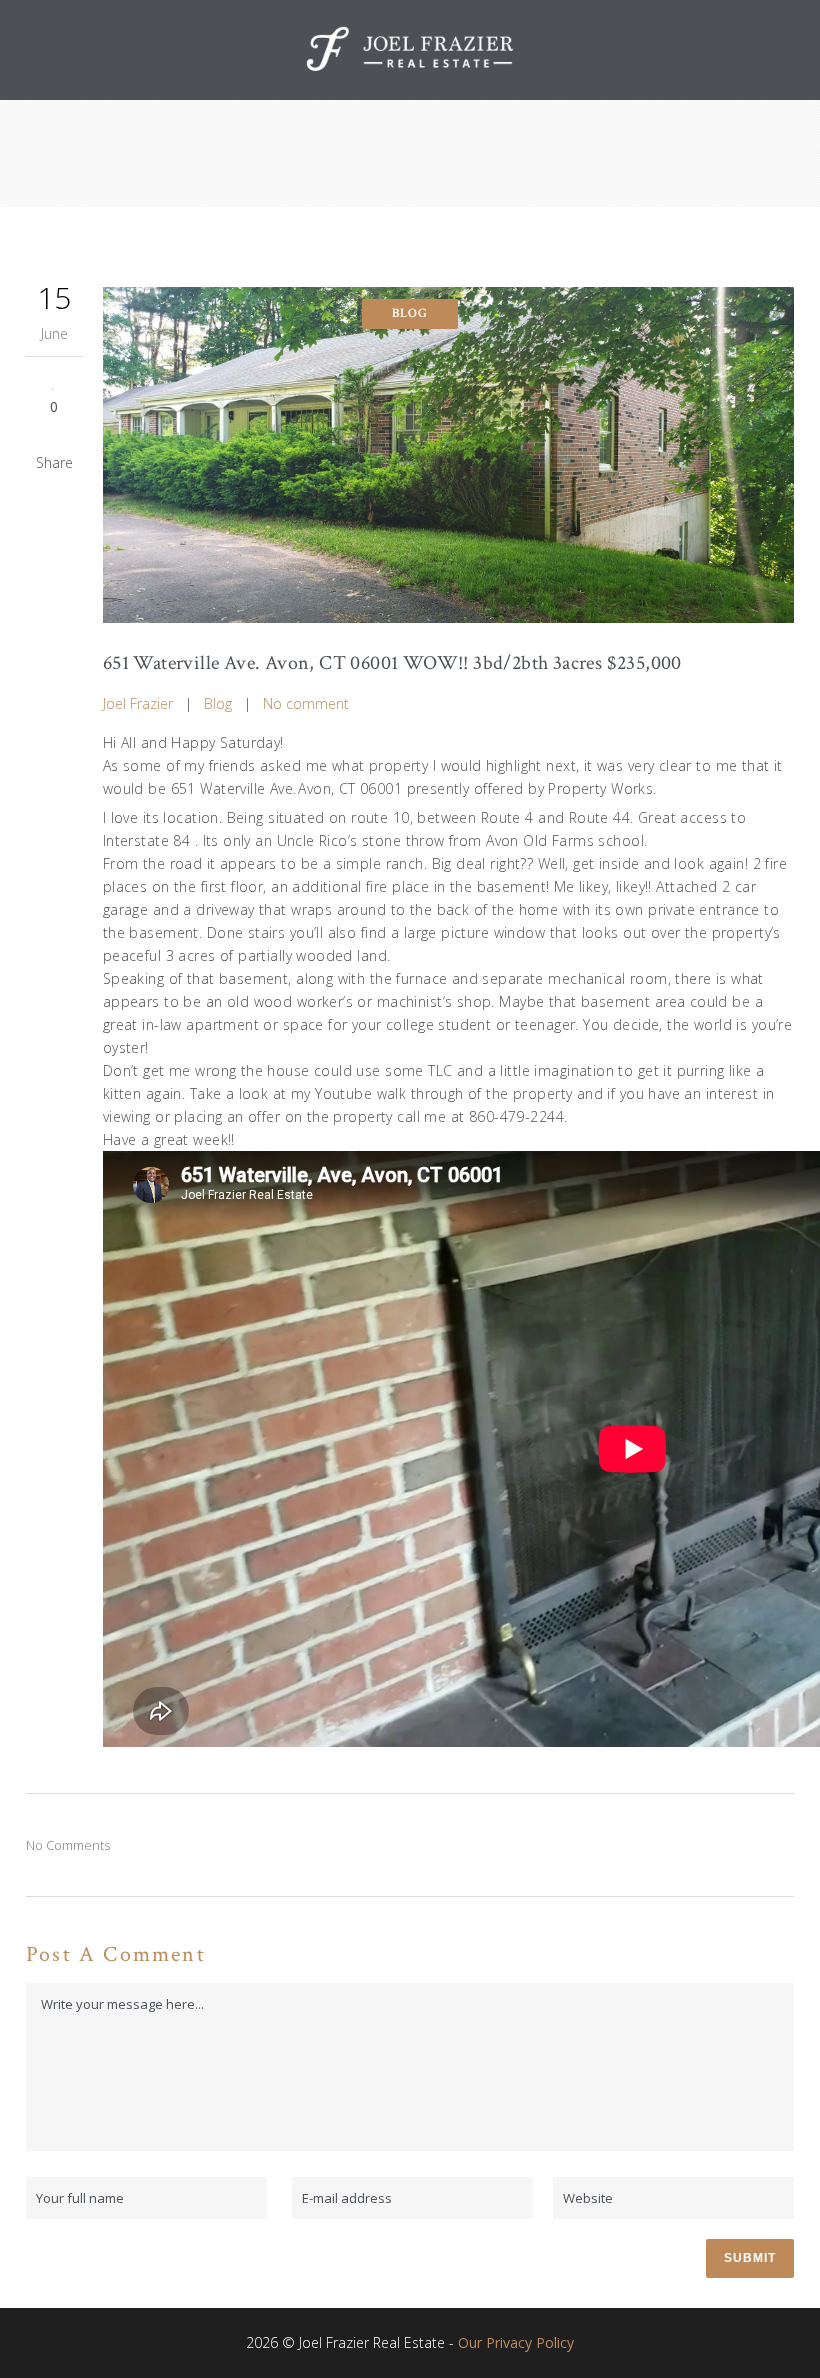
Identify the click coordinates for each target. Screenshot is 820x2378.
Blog (218, 703)
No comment (306, 703)
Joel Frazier (138, 703)
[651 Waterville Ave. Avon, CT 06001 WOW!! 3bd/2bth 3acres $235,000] (448, 455)
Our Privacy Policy (516, 2342)
